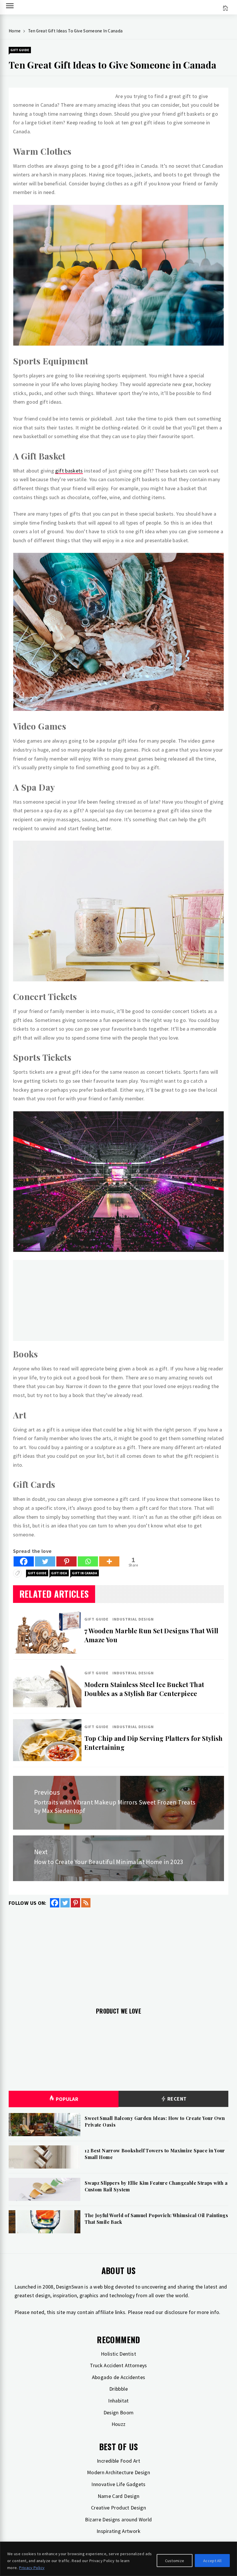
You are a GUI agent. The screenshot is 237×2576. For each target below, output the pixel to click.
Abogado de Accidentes (119, 2377)
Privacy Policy (32, 2568)
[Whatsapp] (88, 1561)
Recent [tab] (176, 2099)
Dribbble (118, 2389)
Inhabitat (118, 2401)
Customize (175, 2561)
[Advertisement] (118, 1300)
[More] (109, 1561)
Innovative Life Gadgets (118, 2484)
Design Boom (119, 2412)
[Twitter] (45, 1561)
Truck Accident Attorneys (118, 2365)
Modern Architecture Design (118, 2472)
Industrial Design (133, 1619)
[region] (118, 2559)
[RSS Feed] (86, 1903)
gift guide (37, 1573)
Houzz (119, 2424)
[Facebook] (24, 1561)
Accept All (212, 2561)
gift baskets (69, 471)
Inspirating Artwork (118, 2531)
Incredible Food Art (118, 2461)
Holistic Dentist (118, 2354)
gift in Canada (85, 1573)
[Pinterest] (66, 1561)
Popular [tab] (67, 2099)
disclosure (176, 2312)
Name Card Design (119, 2496)
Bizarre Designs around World (118, 2519)
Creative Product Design (118, 2508)
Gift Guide (20, 50)
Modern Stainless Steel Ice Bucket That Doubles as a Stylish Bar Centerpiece (144, 1689)
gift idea (59, 1573)
